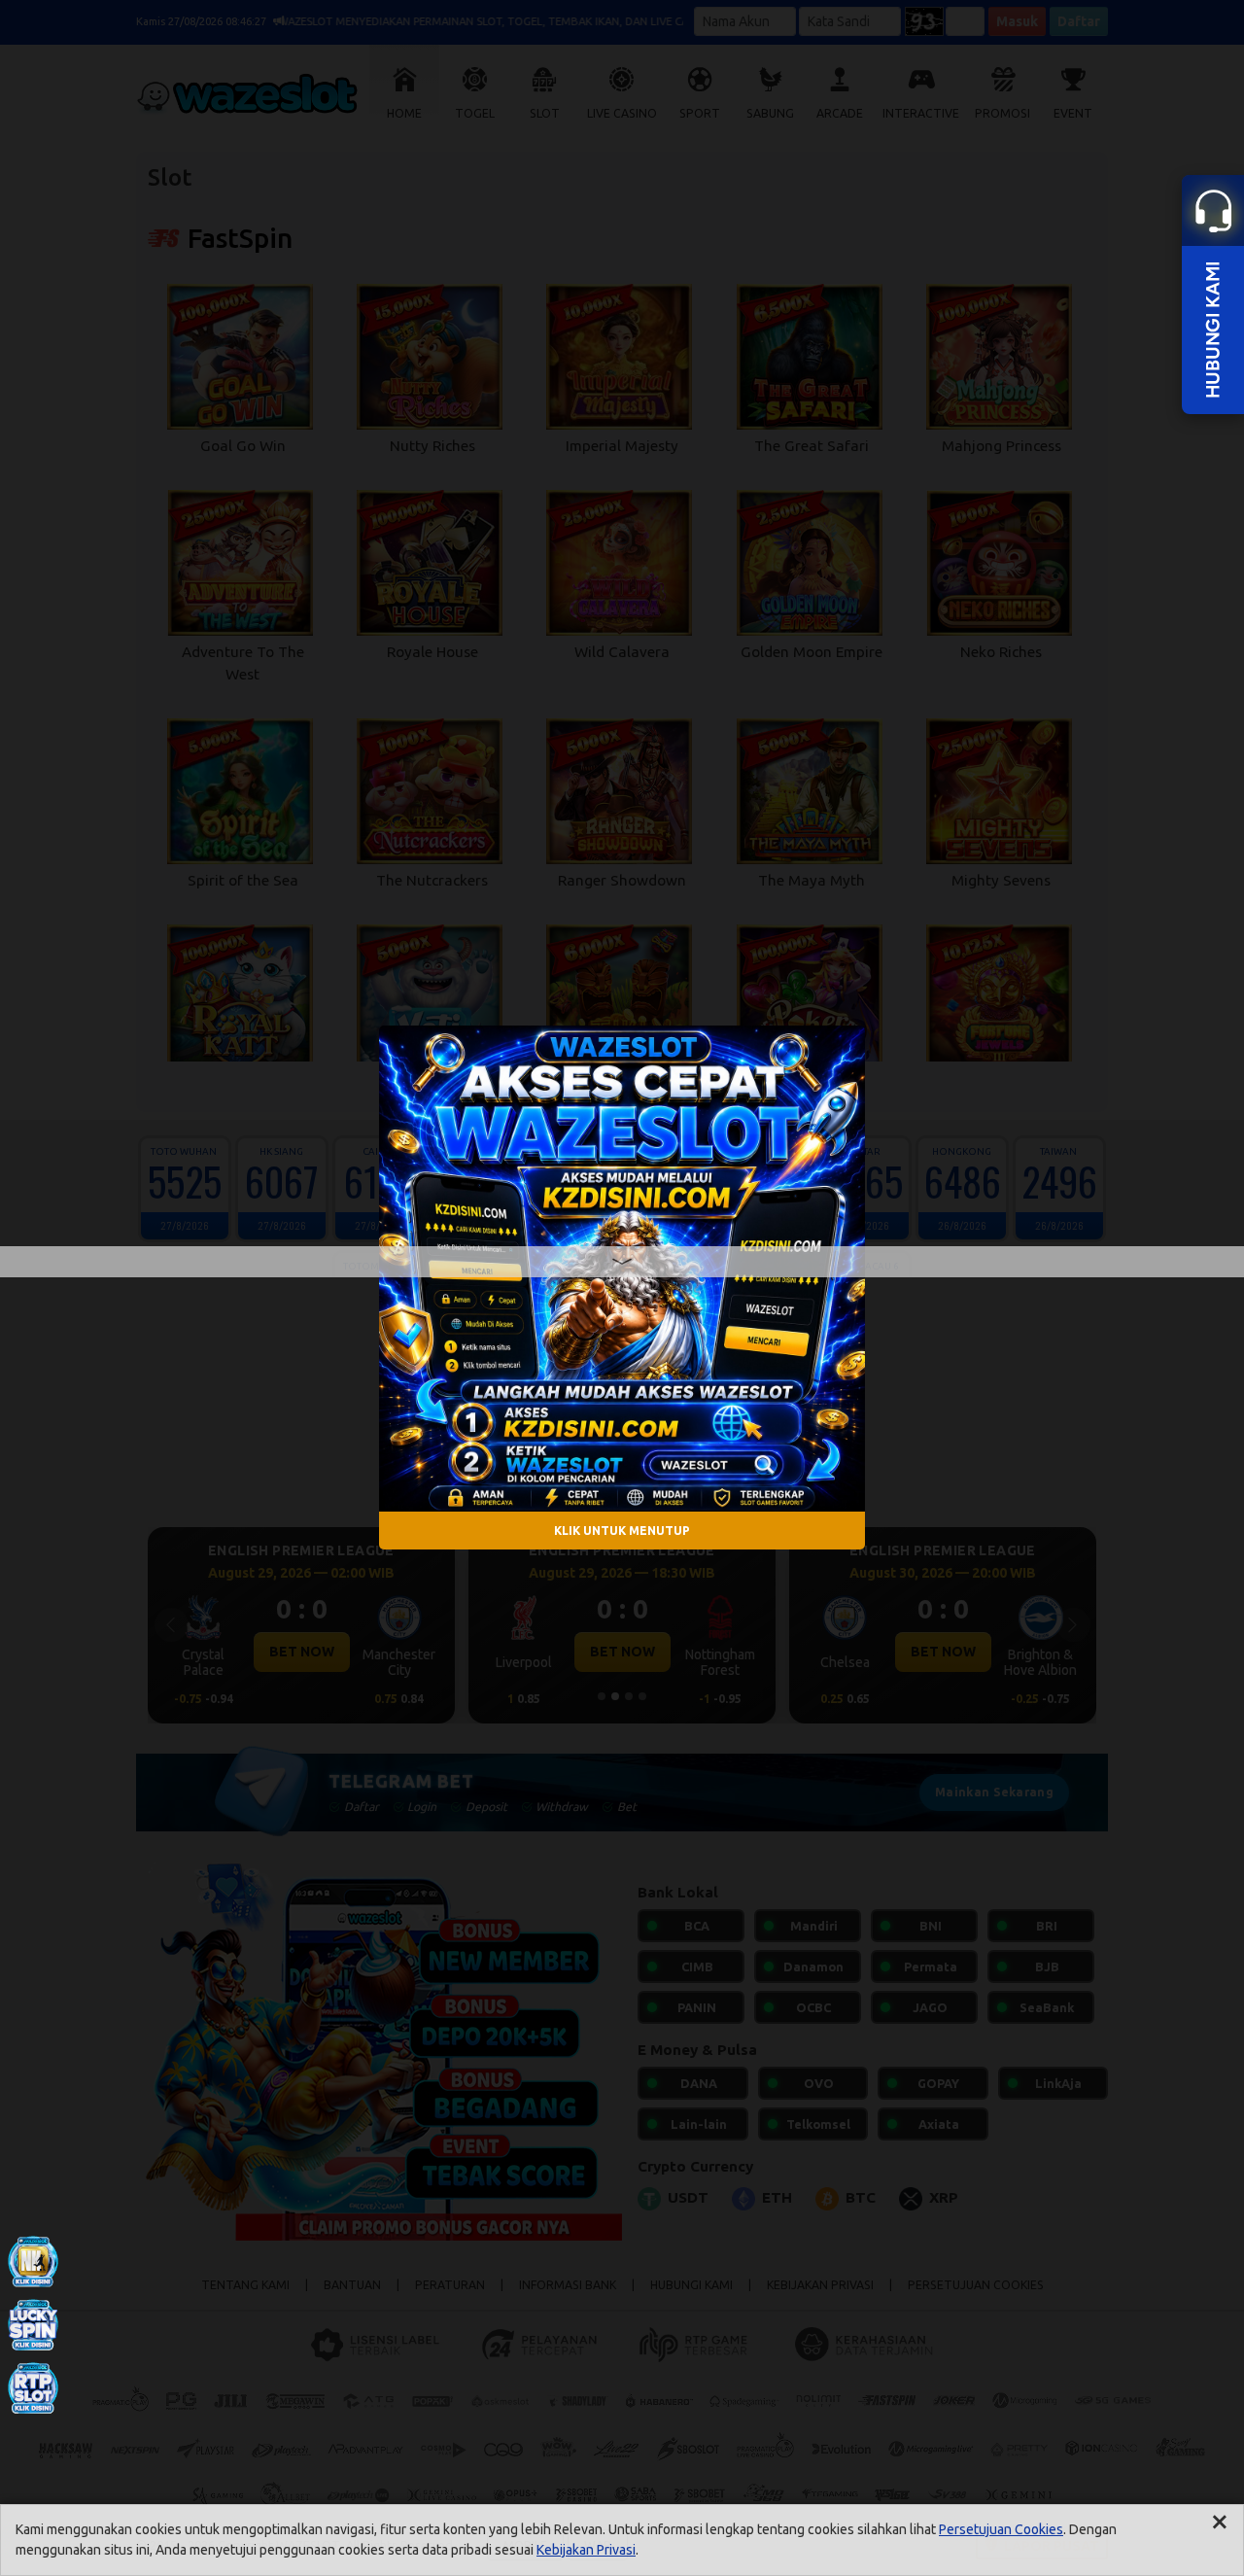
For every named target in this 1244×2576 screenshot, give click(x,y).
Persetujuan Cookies (1001, 2529)
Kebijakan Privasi (586, 2550)
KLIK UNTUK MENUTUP (622, 1531)
